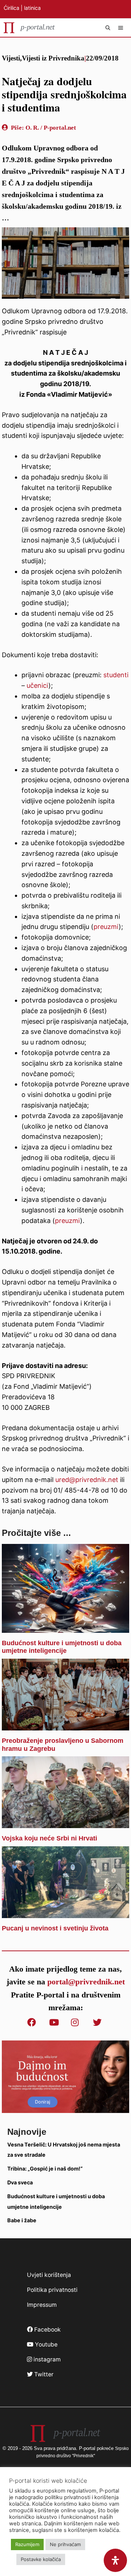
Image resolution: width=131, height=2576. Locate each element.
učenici (37, 685)
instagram (46, 2359)
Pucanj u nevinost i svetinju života (55, 1928)
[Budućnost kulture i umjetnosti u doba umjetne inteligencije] (65, 1627)
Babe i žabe (22, 2220)
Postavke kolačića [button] (41, 2559)
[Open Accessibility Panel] (115, 2560)
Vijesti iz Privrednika (53, 58)
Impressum (42, 2305)
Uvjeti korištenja (49, 2275)
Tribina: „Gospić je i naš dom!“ (45, 2169)
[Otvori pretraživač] (108, 28)
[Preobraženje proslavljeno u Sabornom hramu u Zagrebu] (65, 1725)
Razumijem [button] (27, 2544)
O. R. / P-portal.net (51, 128)
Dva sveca (20, 2182)
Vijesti (11, 58)
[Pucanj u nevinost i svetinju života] (65, 1912)
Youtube (45, 2344)
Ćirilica (11, 8)
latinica (32, 8)
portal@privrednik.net (86, 1982)
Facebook (47, 2330)
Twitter (43, 2374)
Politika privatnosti (52, 2290)
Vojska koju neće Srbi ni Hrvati (49, 1838)
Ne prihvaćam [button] (65, 2544)
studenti (116, 675)
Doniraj (43, 2102)
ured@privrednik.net (87, 1480)
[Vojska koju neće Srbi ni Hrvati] (65, 1822)
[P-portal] (29, 28)
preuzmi (106, 927)
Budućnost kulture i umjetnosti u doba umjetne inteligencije (62, 1647)
